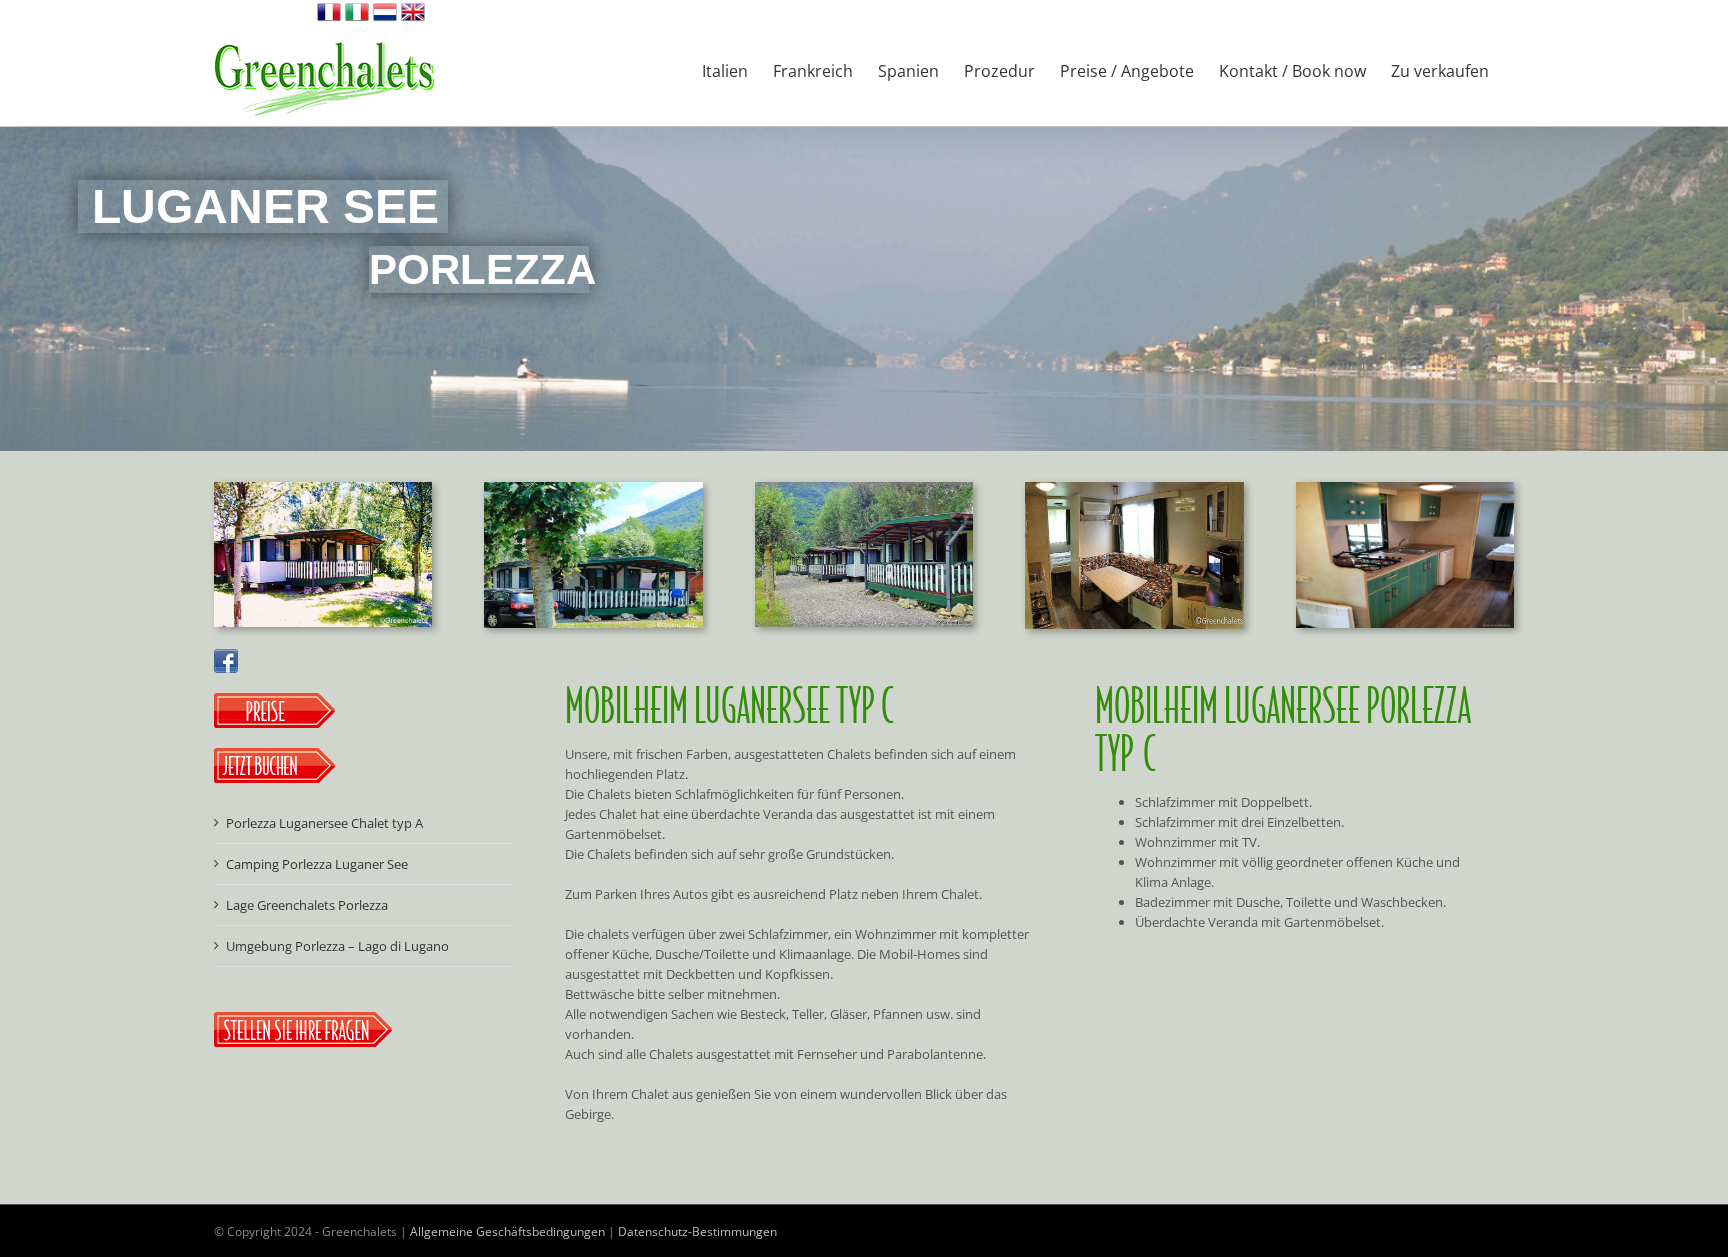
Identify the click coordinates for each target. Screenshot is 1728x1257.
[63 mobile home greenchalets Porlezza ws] (593, 488)
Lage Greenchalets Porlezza (307, 905)
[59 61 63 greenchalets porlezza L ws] (864, 488)
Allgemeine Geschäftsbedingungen (507, 1231)
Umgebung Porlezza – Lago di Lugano (337, 946)
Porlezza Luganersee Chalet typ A (324, 823)
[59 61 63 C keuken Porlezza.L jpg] (1405, 488)
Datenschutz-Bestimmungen (697, 1231)
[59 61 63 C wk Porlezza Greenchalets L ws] (1134, 488)
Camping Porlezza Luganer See (317, 864)
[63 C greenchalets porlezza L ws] (323, 488)
